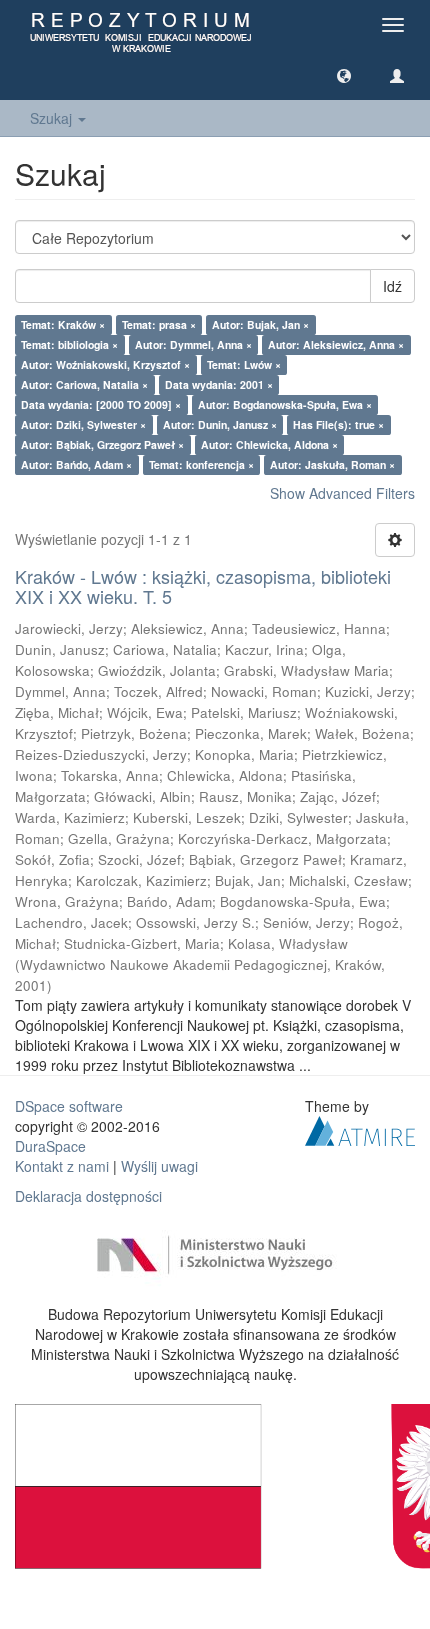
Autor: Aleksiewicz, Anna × (336, 344)
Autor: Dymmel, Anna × (193, 344)
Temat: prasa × (159, 324)
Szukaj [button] (53, 118)
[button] (344, 75)
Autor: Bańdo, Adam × (76, 464)
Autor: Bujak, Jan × (260, 324)
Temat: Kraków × (63, 324)
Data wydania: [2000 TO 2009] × (101, 404)
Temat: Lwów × (244, 364)
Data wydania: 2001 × (219, 384)
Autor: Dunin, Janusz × (220, 424)
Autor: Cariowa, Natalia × (84, 384)
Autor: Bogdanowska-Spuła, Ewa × (285, 404)
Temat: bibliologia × (69, 344)
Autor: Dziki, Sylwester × (83, 424)
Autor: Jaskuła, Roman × (332, 464)
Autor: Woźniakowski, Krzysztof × (105, 364)
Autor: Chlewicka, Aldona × (269, 444)
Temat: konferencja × (201, 464)
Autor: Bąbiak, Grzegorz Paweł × (102, 444)
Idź (392, 286)
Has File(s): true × (338, 424)
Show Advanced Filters (342, 493)
